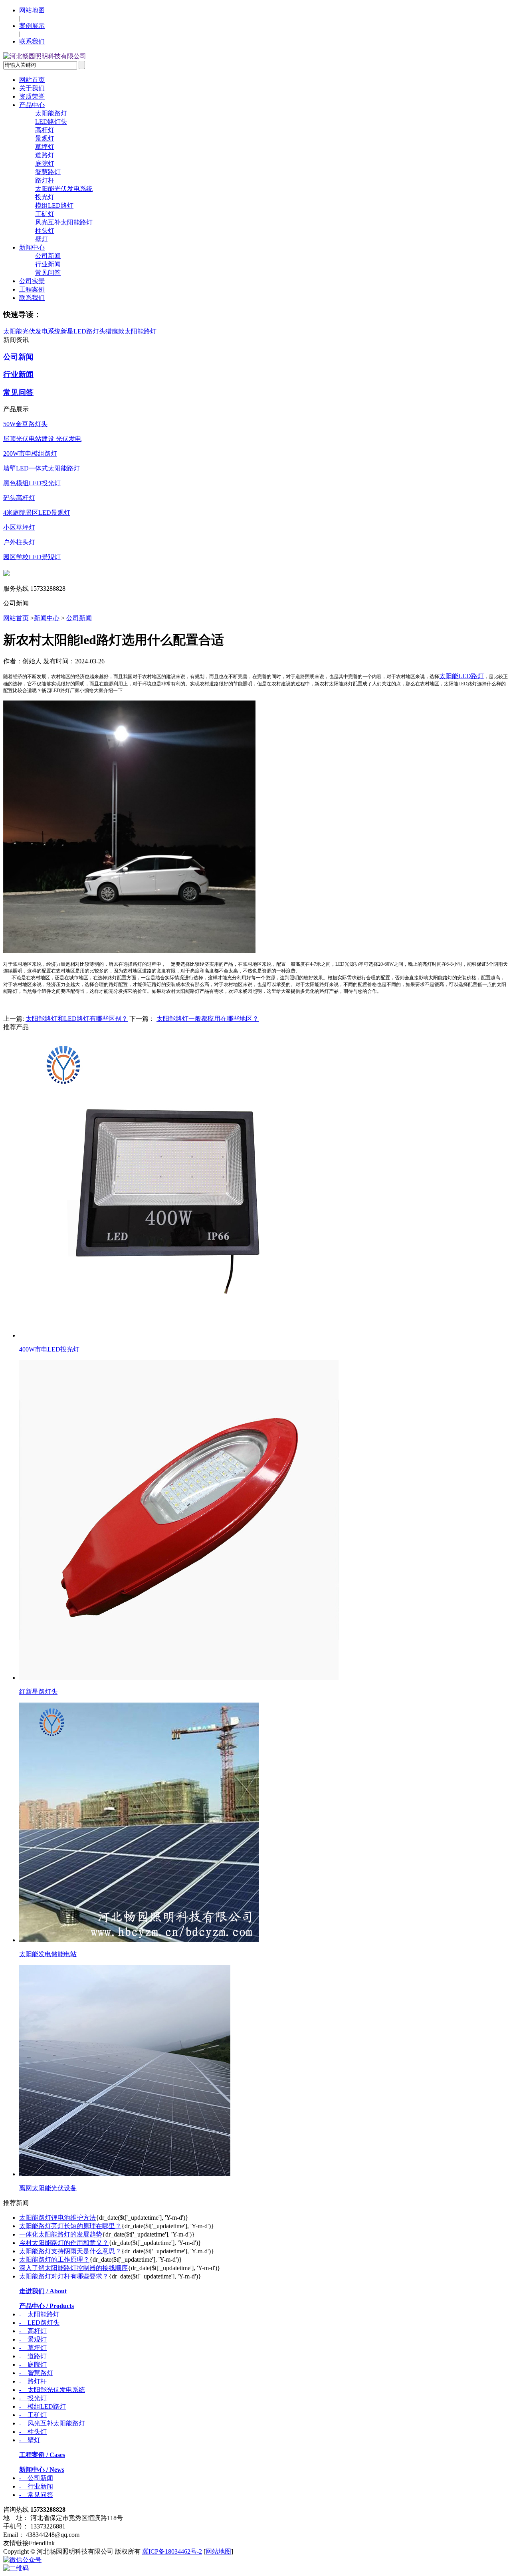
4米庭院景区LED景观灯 (37, 513)
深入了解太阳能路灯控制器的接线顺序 (73, 2268)
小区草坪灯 (19, 527)
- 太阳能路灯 (39, 2314)
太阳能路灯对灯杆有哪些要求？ (64, 2276)
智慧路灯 (48, 172)
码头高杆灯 (19, 498)
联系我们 (32, 41)
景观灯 (45, 138)
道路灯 (45, 155)
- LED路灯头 (39, 2323)
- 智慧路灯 (36, 2373)
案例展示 (32, 26)
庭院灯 (45, 164)
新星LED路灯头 (83, 331)
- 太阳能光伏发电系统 (52, 2390)
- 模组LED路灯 (43, 2406)
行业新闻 (48, 264)
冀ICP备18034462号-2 (172, 2551)
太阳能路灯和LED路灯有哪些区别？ (77, 1019)
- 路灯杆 (33, 2381)
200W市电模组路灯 (30, 453)
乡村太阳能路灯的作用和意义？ (64, 2243)
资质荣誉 (32, 96)
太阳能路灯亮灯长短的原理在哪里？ (70, 2226)
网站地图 (32, 10)
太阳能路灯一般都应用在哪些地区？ (208, 1019)
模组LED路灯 (54, 205)
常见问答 (48, 273)
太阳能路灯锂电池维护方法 (57, 2218)
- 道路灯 (33, 2356)
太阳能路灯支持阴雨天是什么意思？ (70, 2251)
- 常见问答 (36, 2495)
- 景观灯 (33, 2339)
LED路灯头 (51, 122)
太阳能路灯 (51, 113)
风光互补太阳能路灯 (64, 222)
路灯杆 (45, 180)
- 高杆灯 (33, 2331)
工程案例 (32, 289)
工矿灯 (45, 214)
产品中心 (32, 105)
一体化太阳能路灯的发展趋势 (61, 2234)
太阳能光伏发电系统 (64, 189)
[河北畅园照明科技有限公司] (45, 56)
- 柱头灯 (33, 2432)
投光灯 (45, 197)
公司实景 (32, 281)
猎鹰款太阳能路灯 (131, 331)
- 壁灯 (30, 2440)
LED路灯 (471, 676)
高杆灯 (45, 130)
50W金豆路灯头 (25, 424)
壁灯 (42, 239)
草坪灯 (45, 147)
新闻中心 (32, 247)
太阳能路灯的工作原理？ (54, 2259)
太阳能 (449, 676)
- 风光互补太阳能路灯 (52, 2423)
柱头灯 (45, 231)
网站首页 (32, 80)
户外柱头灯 (19, 542)
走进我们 (43, 2291)
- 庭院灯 (33, 2365)
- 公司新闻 (36, 2478)
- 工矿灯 (33, 2415)
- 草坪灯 (33, 2348)
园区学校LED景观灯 (32, 557)
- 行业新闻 (36, 2486)
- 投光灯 (33, 2398)
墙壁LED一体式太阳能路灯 (42, 468)
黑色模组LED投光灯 (32, 483)
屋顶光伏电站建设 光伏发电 (42, 439)
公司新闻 (48, 256)
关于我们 (32, 88)
